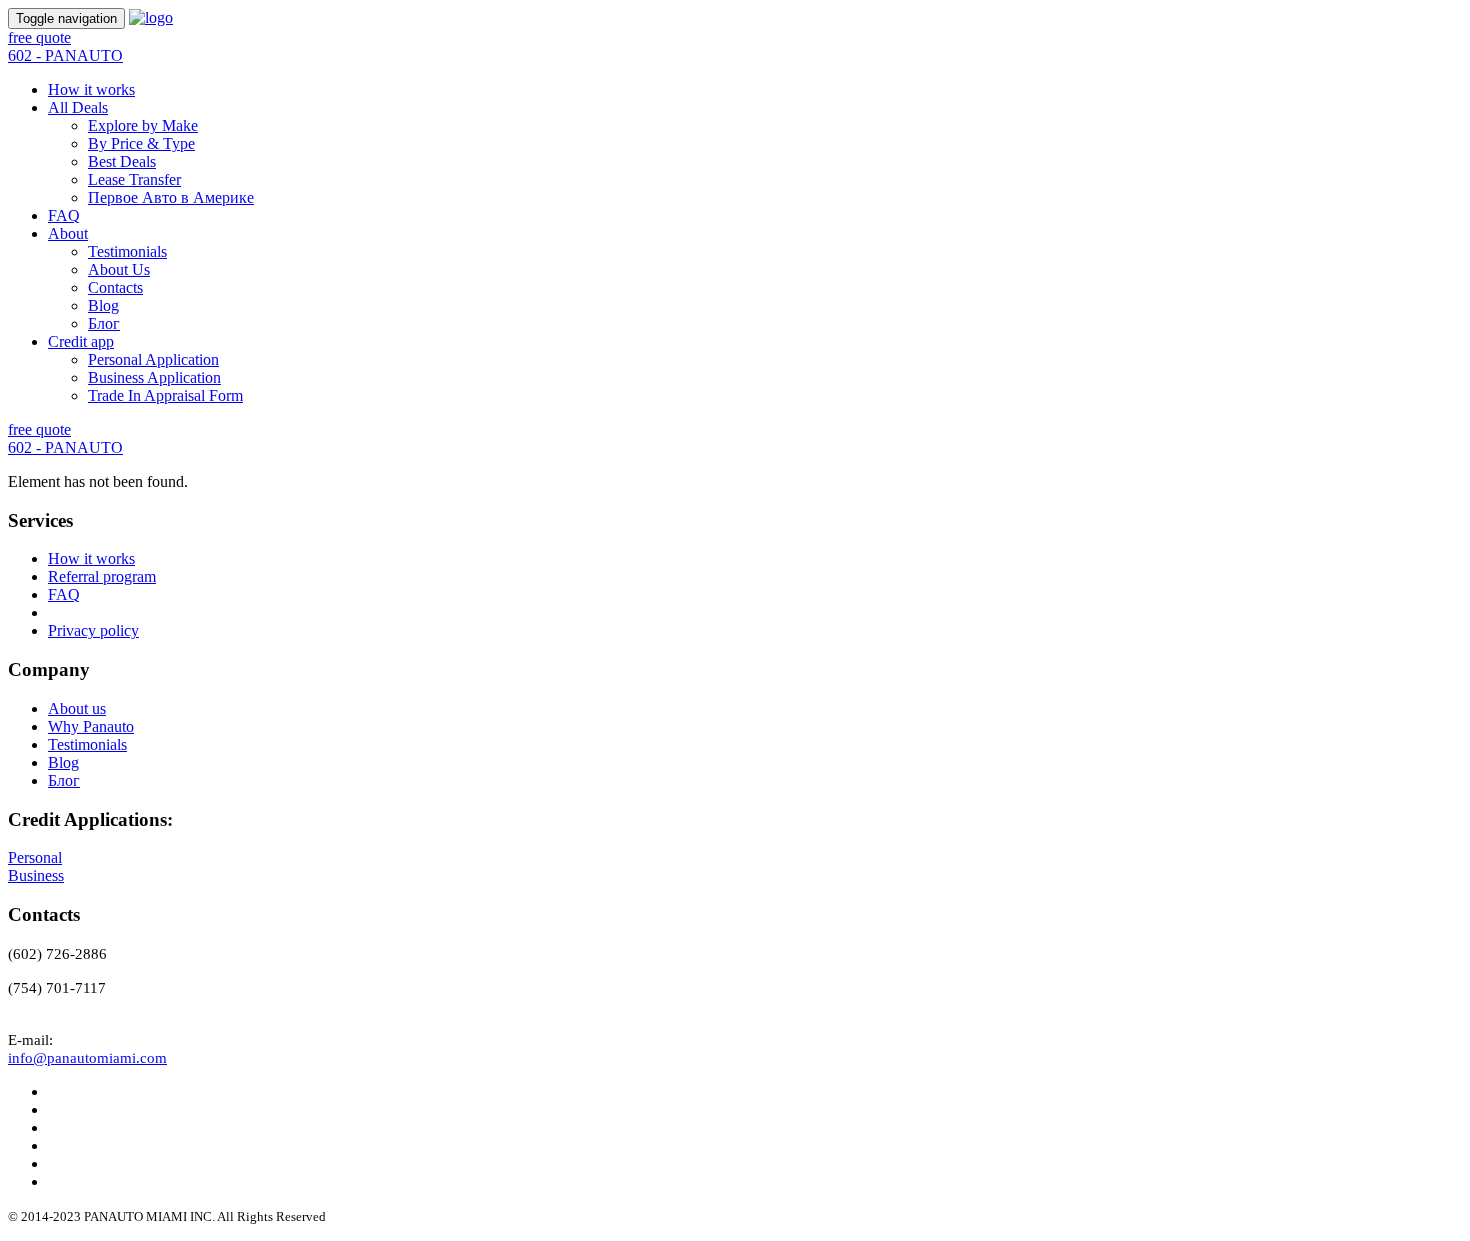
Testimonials (127, 251)
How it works (91, 89)
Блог (104, 323)
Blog (103, 305)
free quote (39, 37)
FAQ (64, 215)
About (68, 233)
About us (77, 708)
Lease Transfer (134, 179)
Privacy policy (93, 630)
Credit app (81, 341)
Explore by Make (143, 125)
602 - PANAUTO (65, 55)
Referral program (102, 576)
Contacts (115, 287)
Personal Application (153, 359)
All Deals (78, 107)
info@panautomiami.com (87, 1058)
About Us (119, 269)
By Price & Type (141, 143)
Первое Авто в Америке (171, 197)
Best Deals (122, 161)
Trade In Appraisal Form (165, 395)
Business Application (154, 377)
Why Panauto (91, 726)
